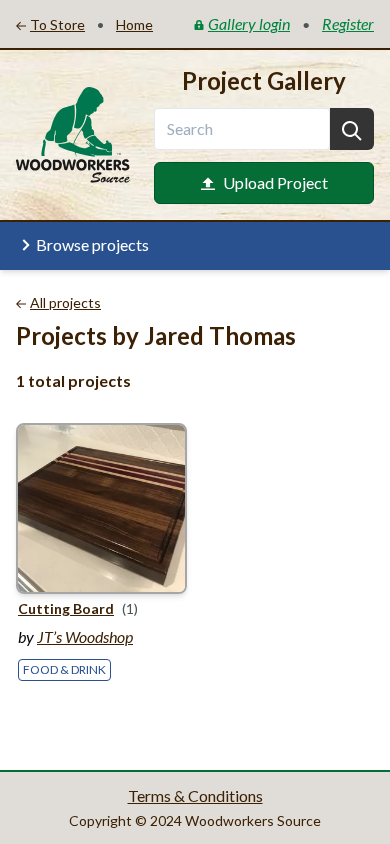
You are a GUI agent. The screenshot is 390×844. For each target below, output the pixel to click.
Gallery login (249, 23)
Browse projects (92, 244)
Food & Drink (64, 669)
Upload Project (275, 182)
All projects (65, 302)
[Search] (352, 129)
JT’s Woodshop (85, 636)
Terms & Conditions (195, 795)
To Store (57, 24)
